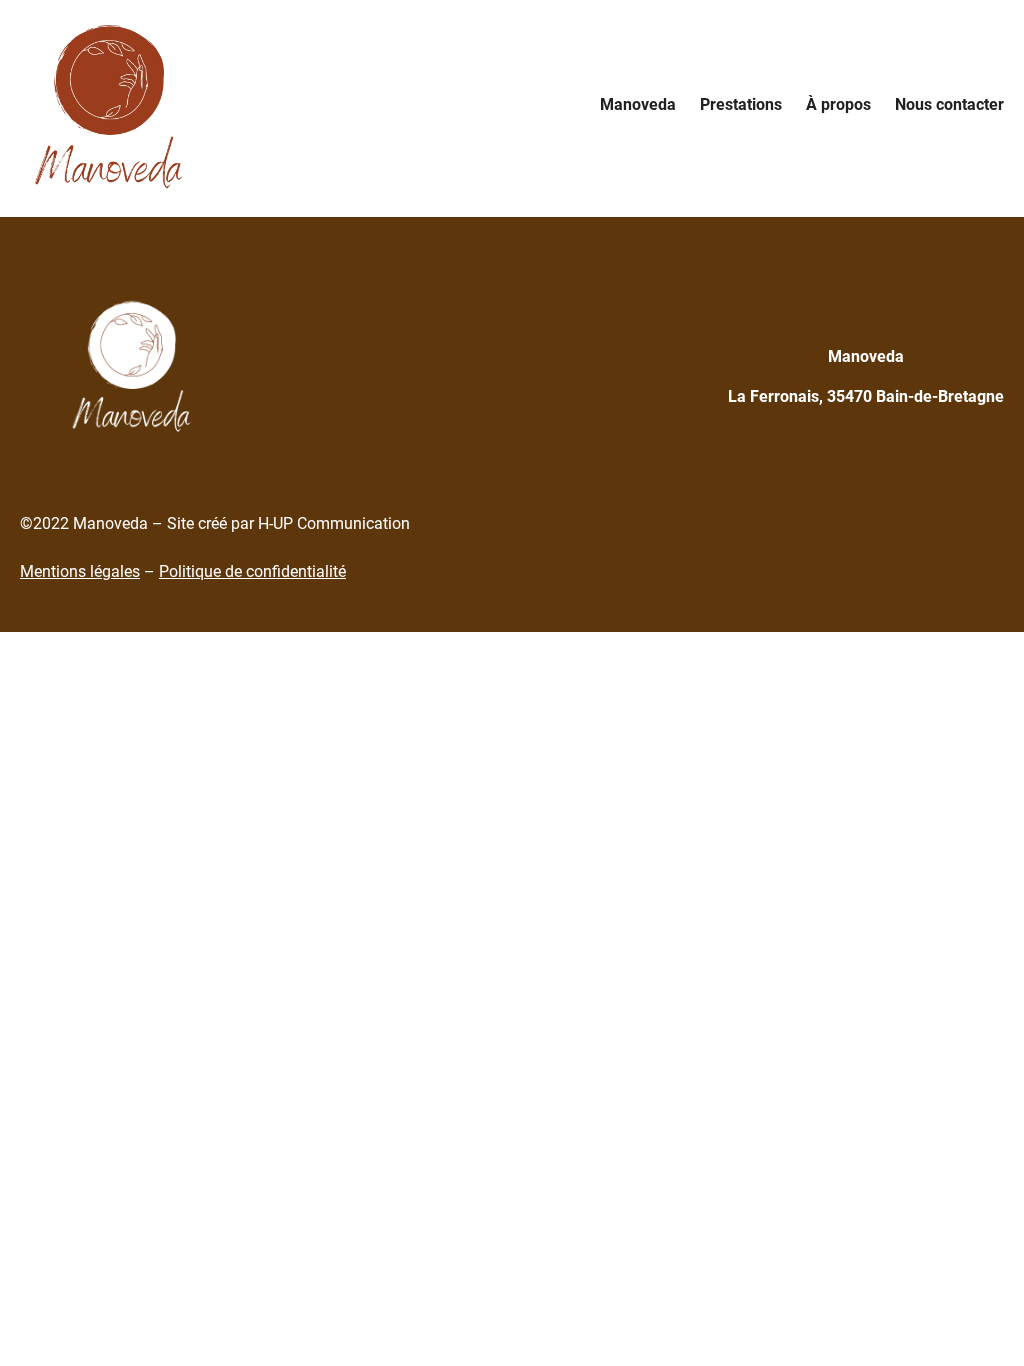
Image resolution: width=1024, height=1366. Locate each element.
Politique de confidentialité (252, 571)
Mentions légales (80, 571)
